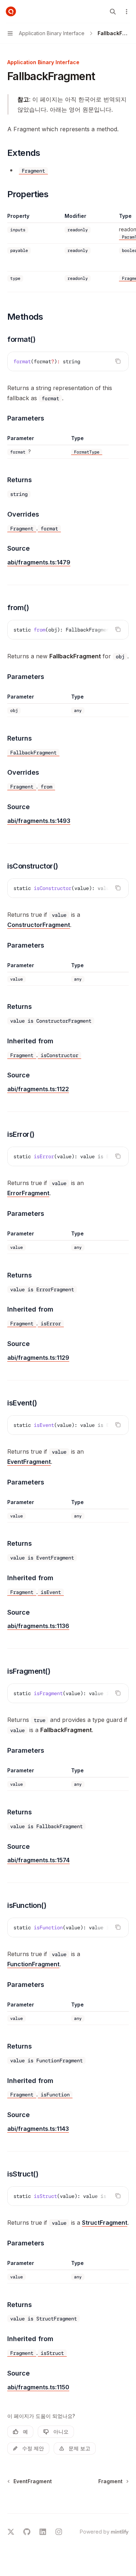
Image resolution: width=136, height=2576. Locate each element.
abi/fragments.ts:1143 (38, 2129)
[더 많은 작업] (127, 12)
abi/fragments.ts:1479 (39, 562)
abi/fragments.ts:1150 (38, 2387)
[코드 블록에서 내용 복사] (118, 361)
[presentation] (68, 630)
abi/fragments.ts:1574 (38, 1860)
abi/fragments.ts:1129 (38, 1358)
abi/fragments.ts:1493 (39, 821)
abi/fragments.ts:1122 (38, 1089)
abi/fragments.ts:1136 (38, 1626)
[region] (68, 252)
